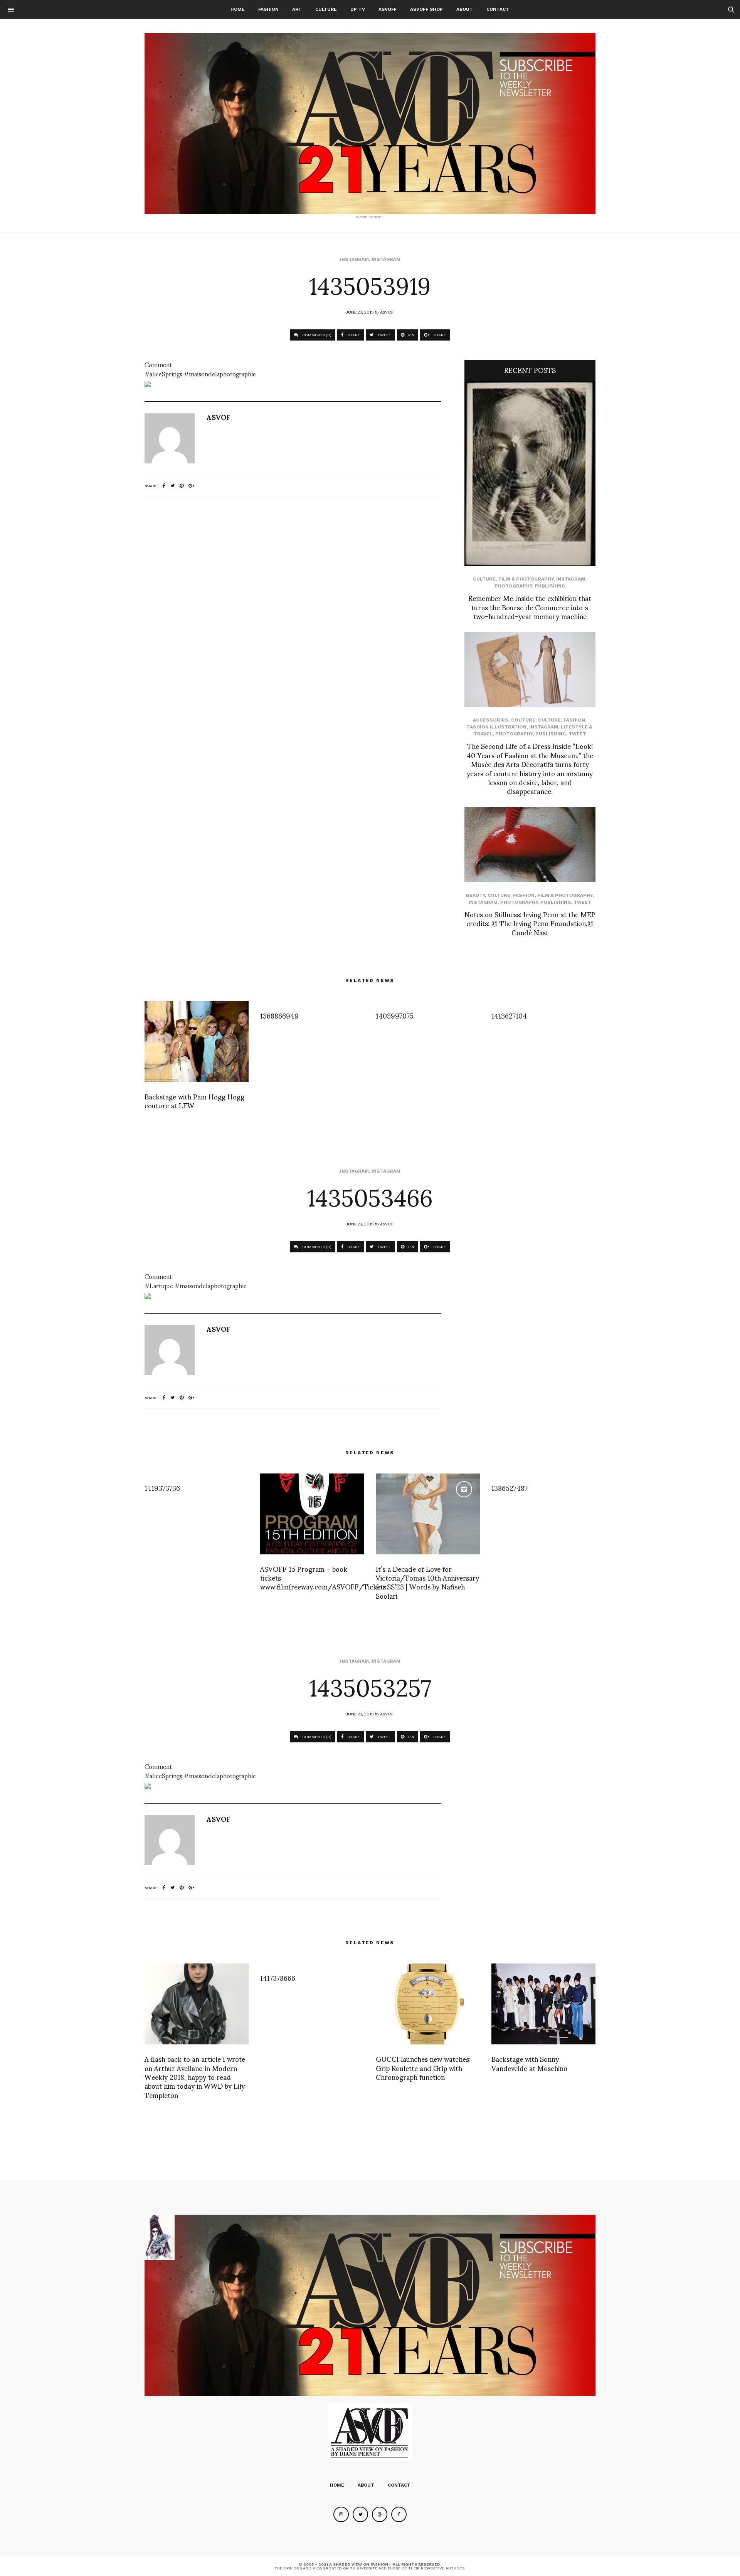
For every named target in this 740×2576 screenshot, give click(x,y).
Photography (513, 586)
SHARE (353, 335)
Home (238, 9)
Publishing (550, 586)
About (465, 9)
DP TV (358, 9)
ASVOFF (388, 9)
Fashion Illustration (497, 727)
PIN (411, 335)
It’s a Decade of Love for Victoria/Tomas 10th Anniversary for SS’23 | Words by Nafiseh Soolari (427, 1582)
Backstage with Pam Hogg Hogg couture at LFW (194, 1101)
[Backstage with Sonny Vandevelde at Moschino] (543, 2004)
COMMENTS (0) (316, 335)
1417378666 (278, 1978)
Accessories (491, 720)
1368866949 (279, 1015)
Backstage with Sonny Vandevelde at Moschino (529, 2063)
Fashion (268, 9)
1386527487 (510, 1488)
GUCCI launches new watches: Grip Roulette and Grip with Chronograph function (423, 2068)
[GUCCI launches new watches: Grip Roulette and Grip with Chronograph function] (428, 2004)
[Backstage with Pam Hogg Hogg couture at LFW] (197, 1042)
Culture (326, 9)
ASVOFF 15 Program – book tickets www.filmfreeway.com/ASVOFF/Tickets (323, 1577)
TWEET (384, 335)
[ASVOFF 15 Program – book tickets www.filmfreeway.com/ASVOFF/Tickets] (312, 1514)
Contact (498, 9)
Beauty (475, 895)
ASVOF (387, 312)
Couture (523, 720)
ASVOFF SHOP (426, 9)
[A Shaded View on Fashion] (370, 123)
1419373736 (162, 1488)
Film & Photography (526, 579)
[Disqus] (293, 605)
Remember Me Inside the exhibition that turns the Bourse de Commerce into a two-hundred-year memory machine (530, 607)
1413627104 (509, 1015)
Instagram (354, 259)
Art (297, 9)
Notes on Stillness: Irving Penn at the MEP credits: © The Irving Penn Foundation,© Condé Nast (530, 923)
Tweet (577, 734)
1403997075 (395, 1015)
